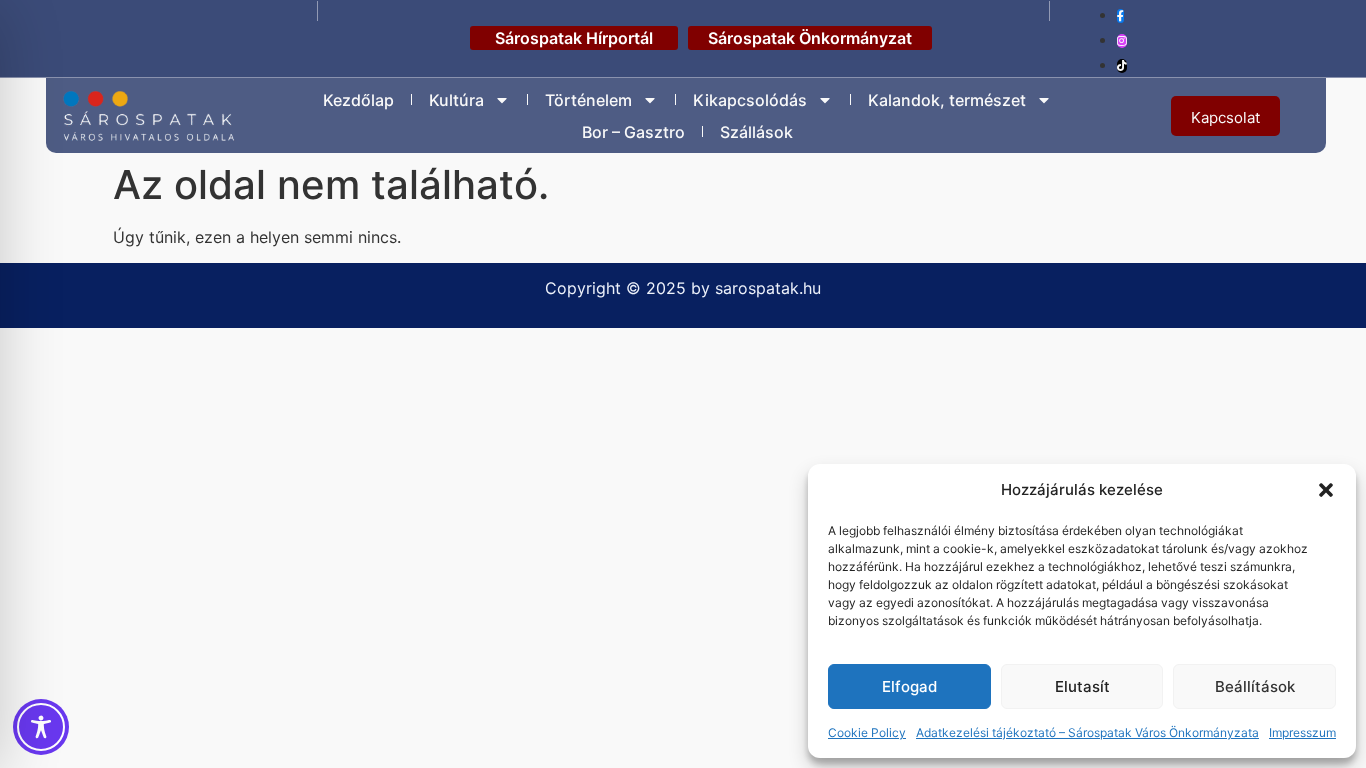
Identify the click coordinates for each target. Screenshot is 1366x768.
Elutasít (1082, 686)
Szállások (756, 132)
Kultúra (456, 100)
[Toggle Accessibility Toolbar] (41, 727)
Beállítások (1255, 686)
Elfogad (909, 686)
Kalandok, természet (947, 100)
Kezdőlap (358, 100)
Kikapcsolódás (750, 100)
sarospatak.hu (768, 288)
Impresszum (1302, 732)
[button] (1326, 490)
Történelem (588, 100)
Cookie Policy (867, 732)
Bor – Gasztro (633, 132)
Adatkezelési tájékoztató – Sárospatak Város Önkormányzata (1087, 732)
